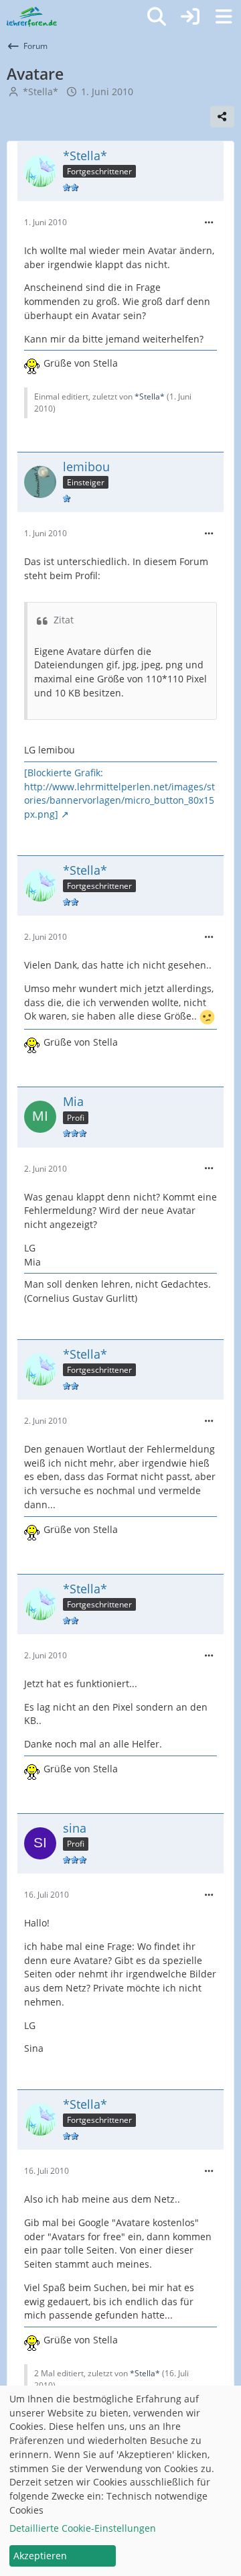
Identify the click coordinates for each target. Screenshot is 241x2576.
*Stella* (41, 91)
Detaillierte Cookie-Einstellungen (83, 2528)
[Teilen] (222, 117)
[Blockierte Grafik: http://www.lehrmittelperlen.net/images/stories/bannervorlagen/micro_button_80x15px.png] (119, 793)
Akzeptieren (40, 2556)
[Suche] (157, 17)
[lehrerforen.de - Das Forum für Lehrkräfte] (32, 17)
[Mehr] (209, 223)
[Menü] (224, 17)
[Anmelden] (190, 17)
